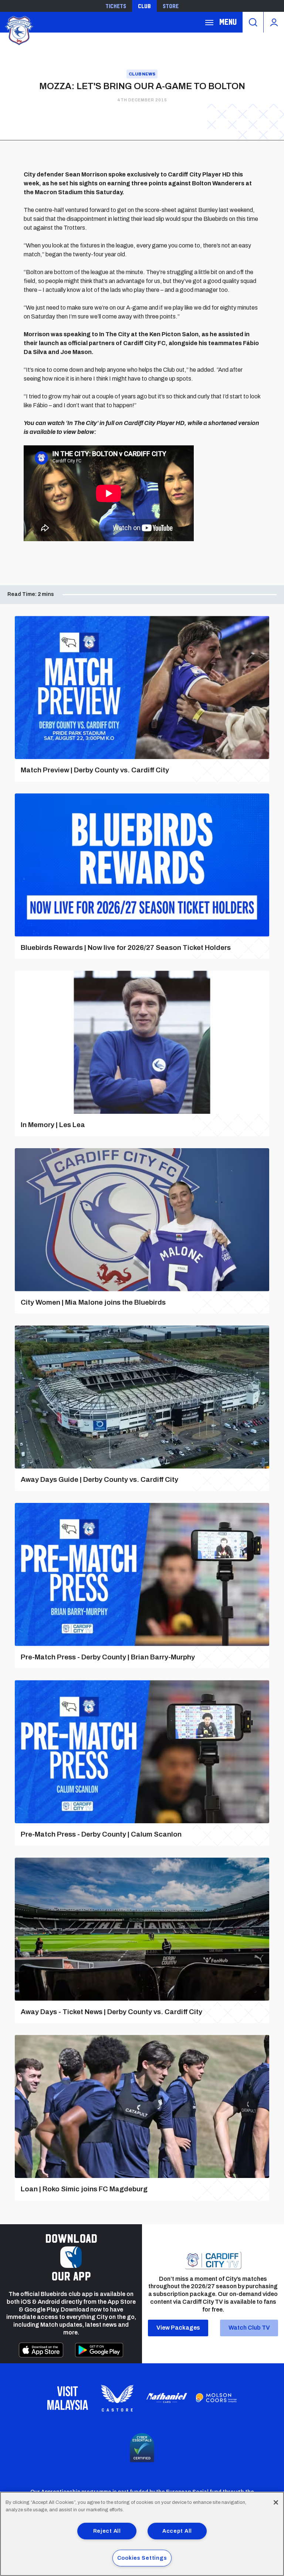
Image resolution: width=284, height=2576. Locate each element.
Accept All (177, 2531)
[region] (142, 2534)
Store (171, 6)
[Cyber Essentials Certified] (142, 2448)
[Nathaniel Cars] (167, 2398)
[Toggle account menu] (274, 22)
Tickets (116, 6)
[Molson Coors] (216, 2398)
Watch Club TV (249, 2328)
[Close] (276, 2502)
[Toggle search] (253, 22)
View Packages (178, 2328)
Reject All (107, 2531)
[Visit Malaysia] (68, 2398)
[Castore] (117, 2398)
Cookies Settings (142, 2558)
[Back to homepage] (18, 30)
